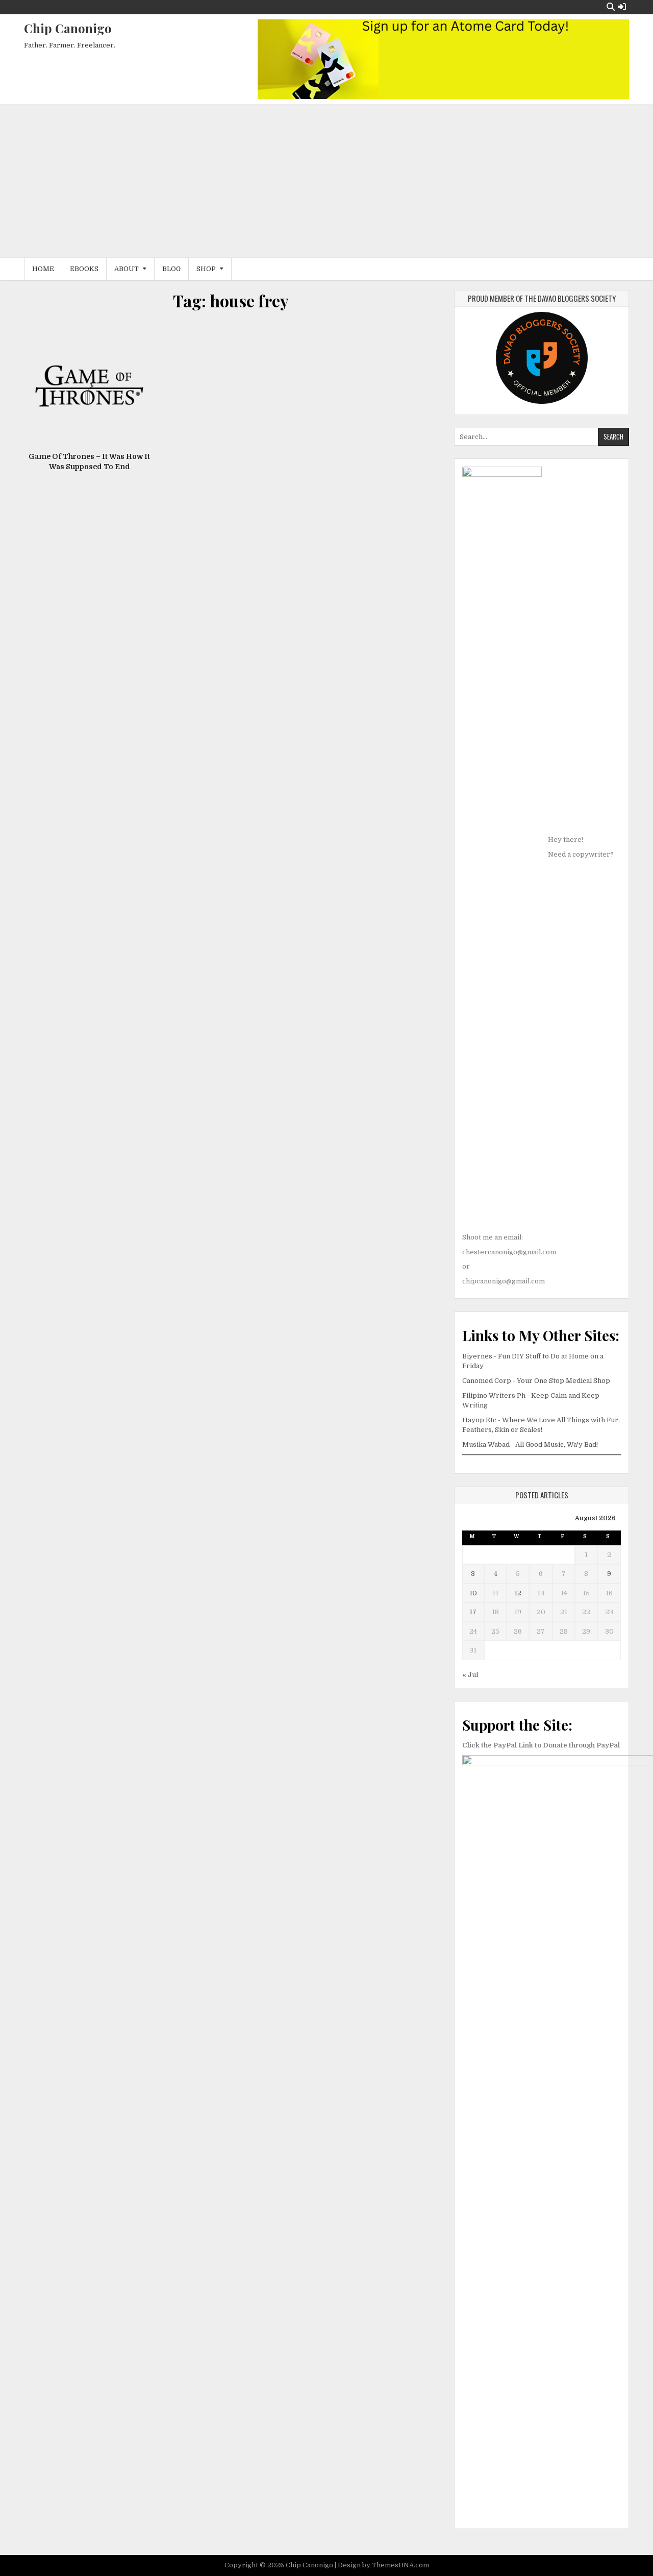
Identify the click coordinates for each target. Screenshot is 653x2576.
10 (473, 1593)
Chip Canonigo (68, 28)
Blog (171, 269)
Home (43, 269)
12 (518, 1593)
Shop (206, 269)
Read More (93, 391)
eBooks (84, 269)
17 (473, 1612)
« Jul (470, 1675)
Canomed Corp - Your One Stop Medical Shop (536, 1381)
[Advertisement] (326, 181)
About (127, 269)
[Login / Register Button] (622, 7)
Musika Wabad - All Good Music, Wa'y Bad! (530, 1444)
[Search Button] (611, 7)
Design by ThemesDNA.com (383, 2565)
